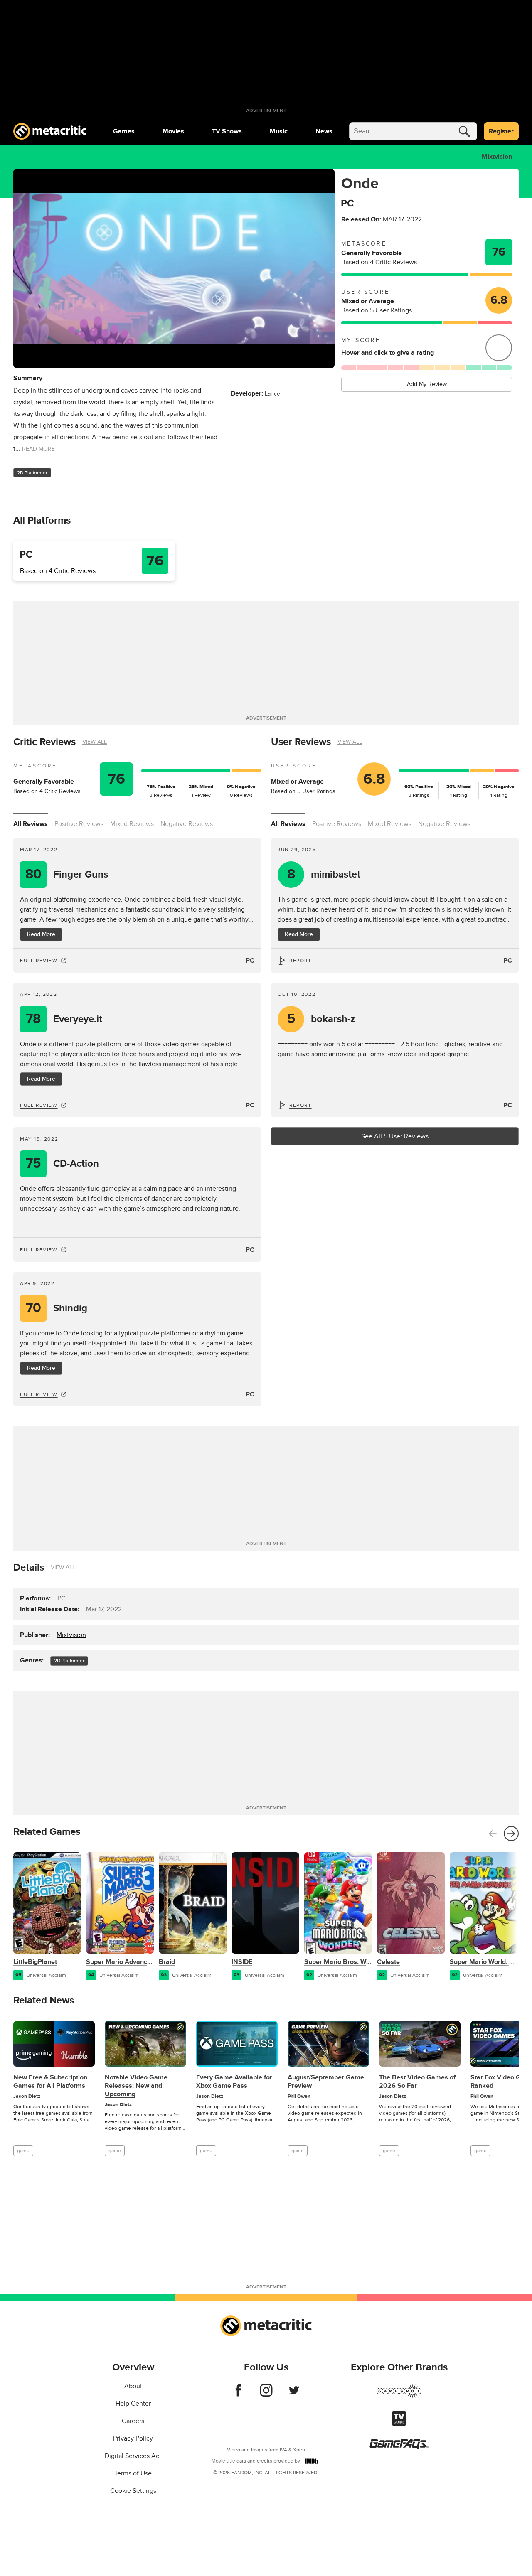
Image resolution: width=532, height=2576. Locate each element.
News (324, 131)
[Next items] (511, 1834)
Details (29, 1567)
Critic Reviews (44, 742)
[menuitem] (124, 131)
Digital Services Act (133, 2456)
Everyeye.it (64, 1019)
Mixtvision (497, 157)
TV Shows (227, 131)
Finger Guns (67, 874)
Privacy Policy (133, 2438)
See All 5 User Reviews (395, 1136)
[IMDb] (312, 2461)
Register (501, 131)
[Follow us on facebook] (238, 2394)
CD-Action (62, 1164)
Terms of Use (133, 2473)
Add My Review (427, 384)
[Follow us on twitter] (294, 2394)
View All (95, 742)
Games (124, 131)
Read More (41, 934)
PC (250, 961)
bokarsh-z (321, 1019)
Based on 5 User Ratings (377, 310)
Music (279, 131)
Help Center (133, 2404)
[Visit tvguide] (399, 2424)
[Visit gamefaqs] (399, 2447)
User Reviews (301, 742)
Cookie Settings (133, 2491)
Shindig (57, 1308)
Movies (173, 131)
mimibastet (324, 874)
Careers (133, 2421)
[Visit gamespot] (399, 2396)
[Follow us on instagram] (266, 2394)
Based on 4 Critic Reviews (379, 262)
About (133, 2386)
